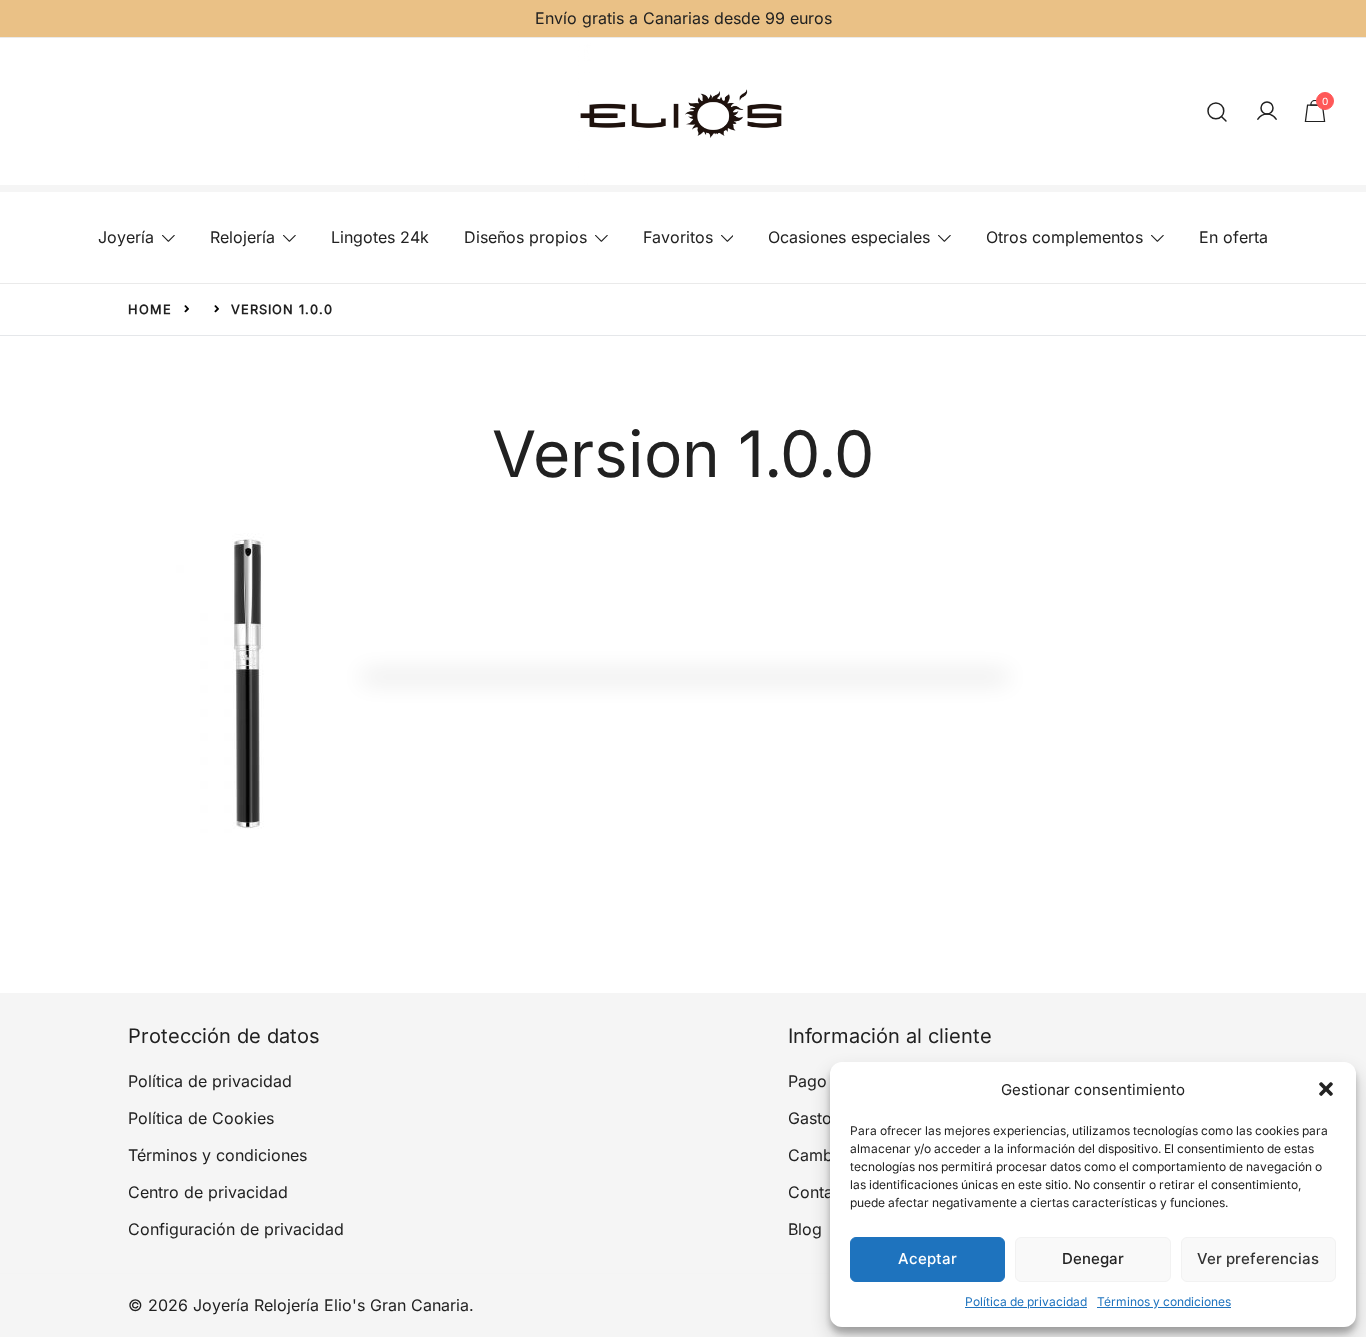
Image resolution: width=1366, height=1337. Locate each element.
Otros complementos (1064, 237)
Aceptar (927, 1258)
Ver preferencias (1258, 1258)
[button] (1326, 1089)
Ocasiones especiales (849, 237)
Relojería (242, 237)
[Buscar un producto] (1217, 111)
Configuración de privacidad (236, 1229)
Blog (805, 1229)
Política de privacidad (1026, 1301)
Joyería (126, 237)
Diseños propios (525, 237)
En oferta (1233, 237)
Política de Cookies (201, 1118)
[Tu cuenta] (1267, 112)
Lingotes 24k (380, 237)
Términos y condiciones (1164, 1301)
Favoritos (678, 237)
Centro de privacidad (208, 1192)
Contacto (822, 1192)
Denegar (1093, 1258)
